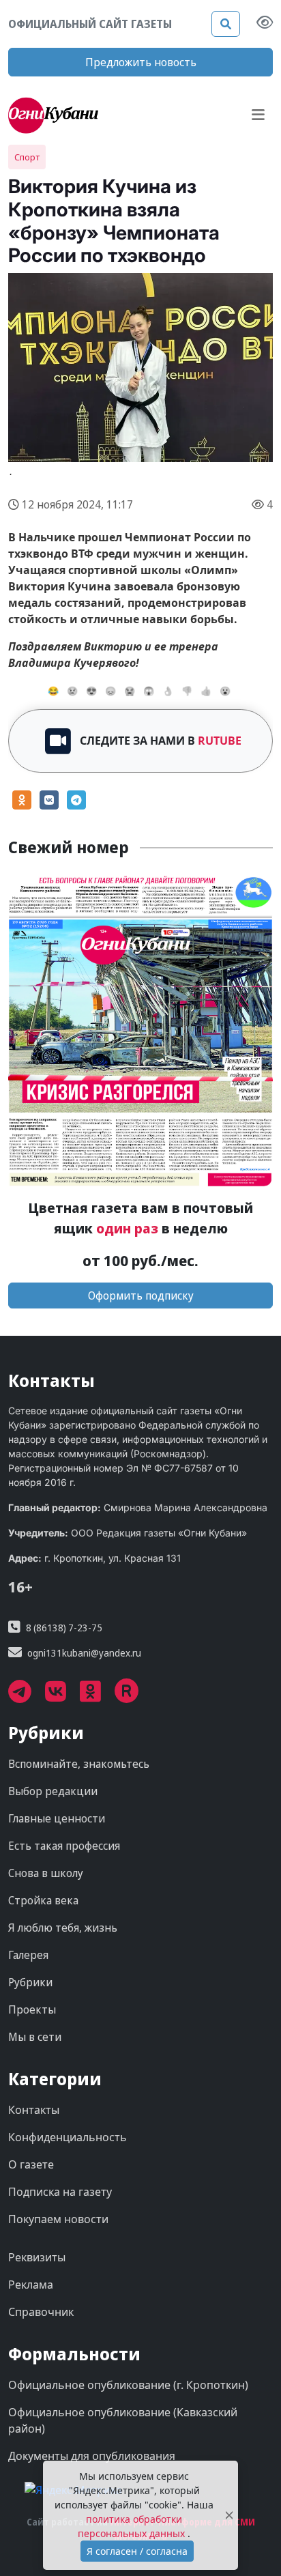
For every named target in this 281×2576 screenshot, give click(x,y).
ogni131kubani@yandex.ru (84, 1653)
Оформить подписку (141, 1296)
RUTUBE (220, 741)
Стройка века (43, 1900)
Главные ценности (57, 1818)
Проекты (32, 2009)
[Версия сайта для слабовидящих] (265, 24)
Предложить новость (141, 62)
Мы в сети (35, 2037)
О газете (31, 2164)
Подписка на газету (60, 2192)
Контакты (34, 2110)
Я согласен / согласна (137, 2551)
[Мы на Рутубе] (134, 1696)
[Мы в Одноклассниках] (97, 1696)
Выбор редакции (53, 1791)
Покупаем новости (58, 2219)
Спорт (27, 157)
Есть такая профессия (64, 1846)
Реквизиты (37, 2257)
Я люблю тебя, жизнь (63, 1928)
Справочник (41, 2312)
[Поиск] (226, 24)
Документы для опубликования (92, 2456)
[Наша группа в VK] (62, 1696)
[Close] (229, 2516)
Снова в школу (46, 1873)
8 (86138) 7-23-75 (64, 1628)
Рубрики (30, 1982)
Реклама (31, 2285)
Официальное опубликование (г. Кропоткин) (128, 2385)
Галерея (28, 1955)
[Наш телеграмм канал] (27, 1696)
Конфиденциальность (68, 2137)
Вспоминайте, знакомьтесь (79, 1764)
